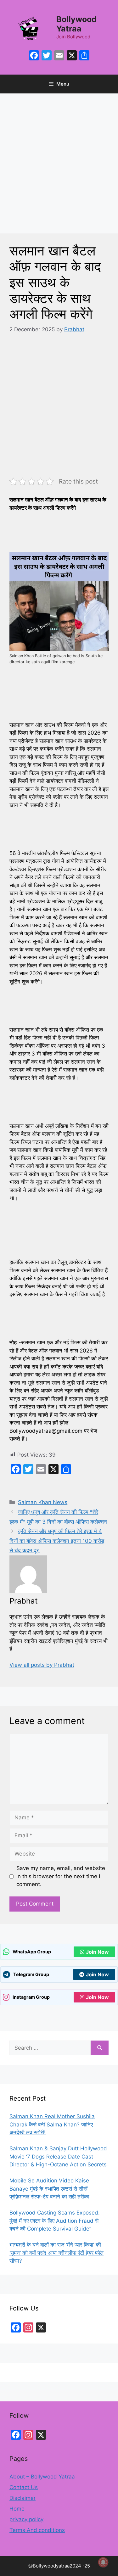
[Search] (100, 2048)
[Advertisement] (59, 172)
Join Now (97, 1952)
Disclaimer (22, 2498)
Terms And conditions (37, 2530)
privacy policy (26, 2519)
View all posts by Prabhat (42, 1665)
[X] (72, 56)
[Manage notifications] (103, 2562)
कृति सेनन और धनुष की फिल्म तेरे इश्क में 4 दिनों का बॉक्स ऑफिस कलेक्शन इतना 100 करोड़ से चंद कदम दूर (57, 1541)
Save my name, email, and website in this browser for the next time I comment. (61, 1876)
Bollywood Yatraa (76, 24)
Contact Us (24, 2487)
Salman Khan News (43, 1502)
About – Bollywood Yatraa (42, 2477)
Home (17, 2509)
